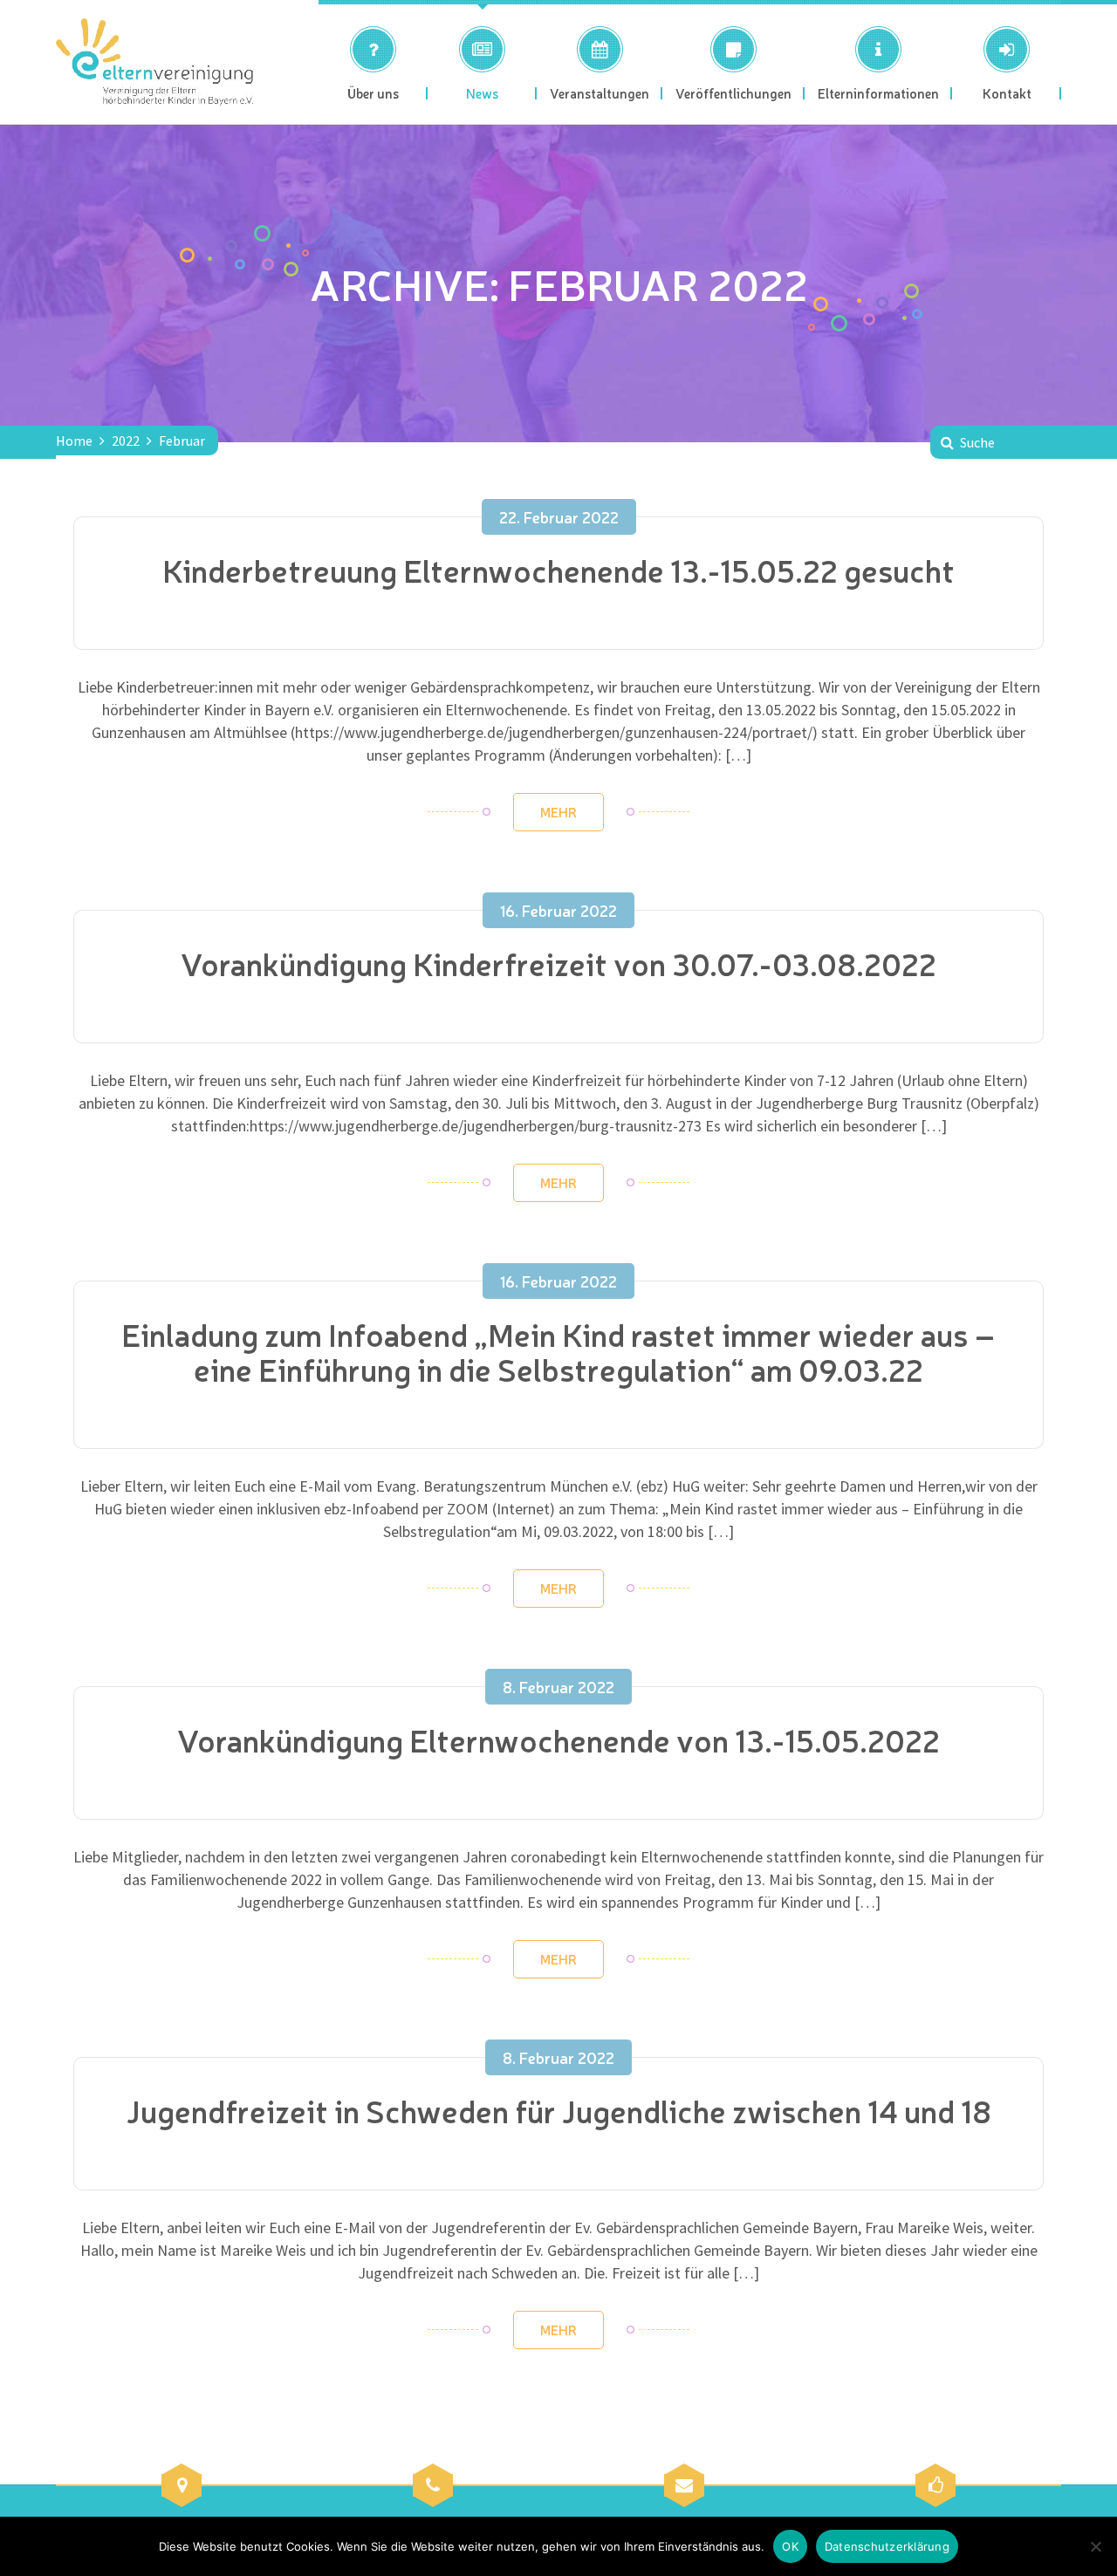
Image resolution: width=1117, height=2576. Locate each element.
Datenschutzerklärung (887, 2546)
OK (790, 2546)
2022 (126, 441)
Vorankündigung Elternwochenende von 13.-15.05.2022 (558, 1739)
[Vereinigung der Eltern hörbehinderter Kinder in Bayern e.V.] (154, 62)
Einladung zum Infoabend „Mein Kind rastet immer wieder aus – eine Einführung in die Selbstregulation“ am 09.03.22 (558, 1351)
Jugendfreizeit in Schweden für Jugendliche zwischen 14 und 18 (559, 2110)
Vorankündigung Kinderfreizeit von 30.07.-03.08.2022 (558, 963)
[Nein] (1095, 2546)
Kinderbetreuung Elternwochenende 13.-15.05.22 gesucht (558, 569)
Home (74, 441)
